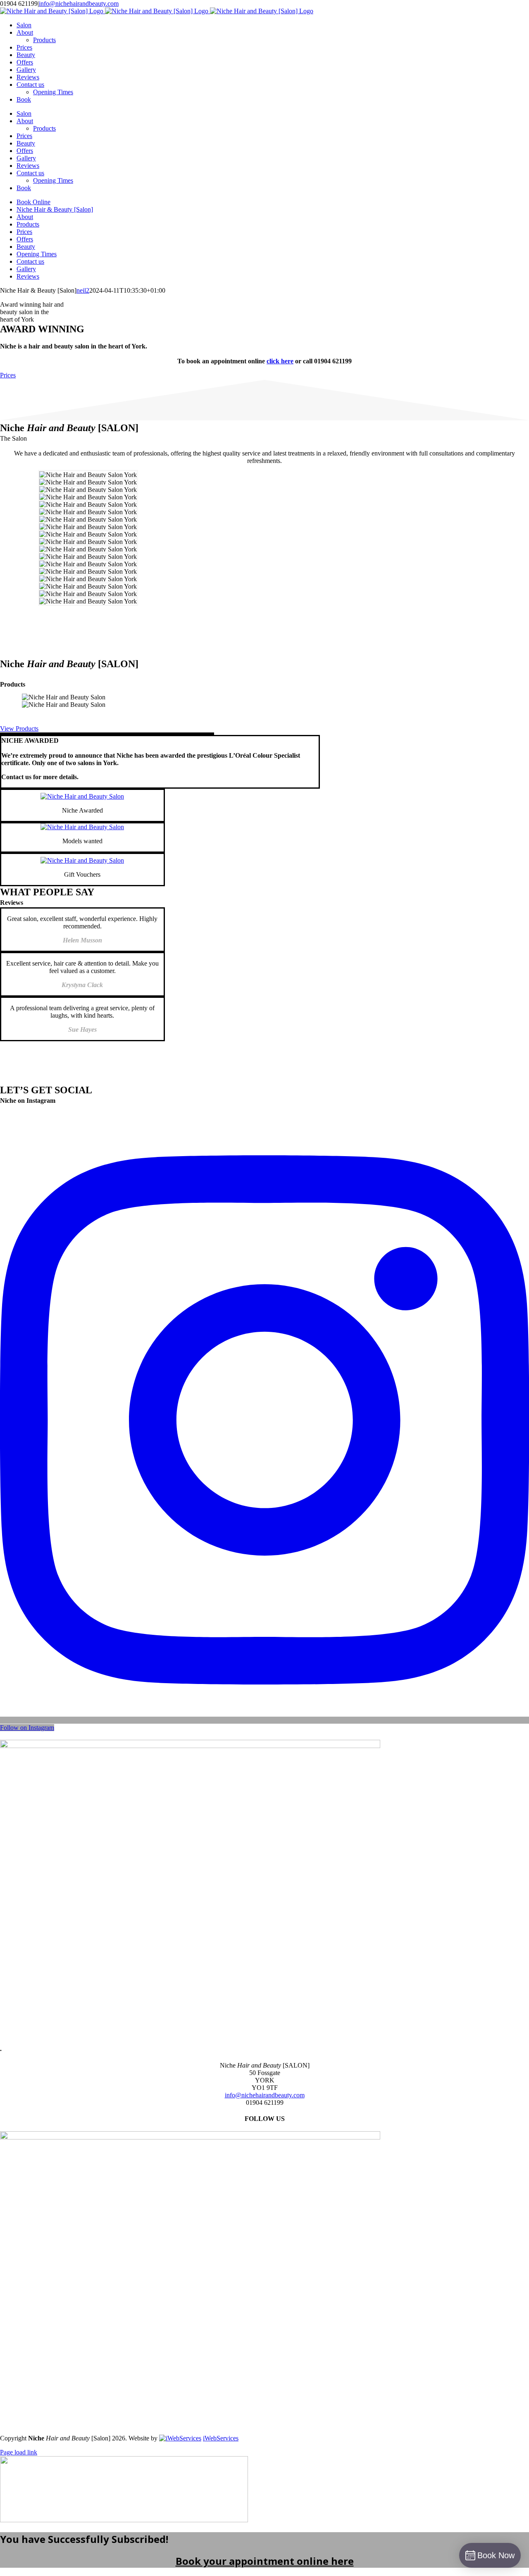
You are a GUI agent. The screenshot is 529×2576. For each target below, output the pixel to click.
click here (280, 361)
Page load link (19, 2452)
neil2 (83, 290)
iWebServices (221, 2438)
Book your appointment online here (265, 2561)
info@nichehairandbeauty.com (79, 4)
